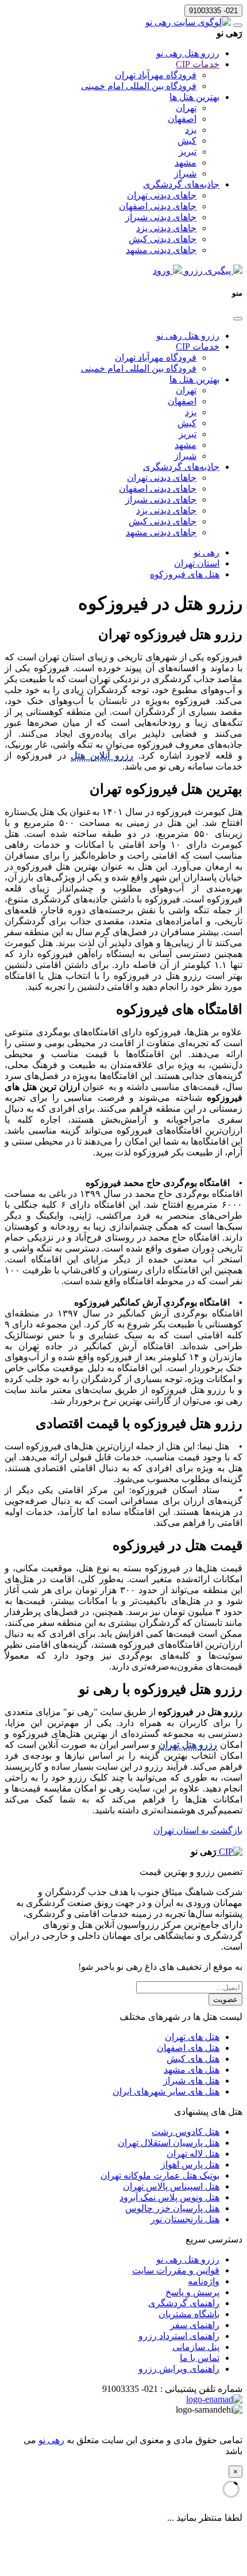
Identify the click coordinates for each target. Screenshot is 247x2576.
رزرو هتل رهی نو (188, 53)
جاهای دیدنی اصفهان (158, 206)
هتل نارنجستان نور (185, 2219)
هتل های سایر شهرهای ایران (166, 2091)
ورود (163, 271)
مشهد (186, 162)
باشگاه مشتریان (189, 2314)
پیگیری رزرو (208, 271)
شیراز (185, 173)
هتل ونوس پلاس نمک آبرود (169, 2197)
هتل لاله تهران (193, 2154)
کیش (187, 141)
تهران (186, 108)
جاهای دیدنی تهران (162, 195)
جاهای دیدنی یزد (166, 228)
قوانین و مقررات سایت (176, 2270)
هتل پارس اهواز (190, 2164)
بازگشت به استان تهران (198, 1830)
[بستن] (238, 319)
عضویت (225, 1999)
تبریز (188, 152)
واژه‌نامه (204, 2281)
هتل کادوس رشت (186, 2132)
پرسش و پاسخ (192, 2292)
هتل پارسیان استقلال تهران (169, 2143)
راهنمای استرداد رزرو (179, 2336)
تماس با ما (200, 2358)
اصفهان (182, 119)
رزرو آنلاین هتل (102, 755)
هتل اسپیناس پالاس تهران (171, 2186)
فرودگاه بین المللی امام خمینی (139, 86)
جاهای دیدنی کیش (163, 239)
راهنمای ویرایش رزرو (179, 2369)
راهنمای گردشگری (184, 2303)
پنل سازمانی (196, 2347)
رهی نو (51, 2440)
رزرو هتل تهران (188, 1745)
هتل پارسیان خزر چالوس (172, 2208)
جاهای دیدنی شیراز (161, 217)
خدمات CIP (198, 64)
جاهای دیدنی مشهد (161, 250)
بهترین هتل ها (194, 97)
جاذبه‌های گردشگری (181, 184)
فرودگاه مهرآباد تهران (156, 75)
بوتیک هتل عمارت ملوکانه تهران (160, 2175)
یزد (191, 130)
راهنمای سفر (195, 2325)
